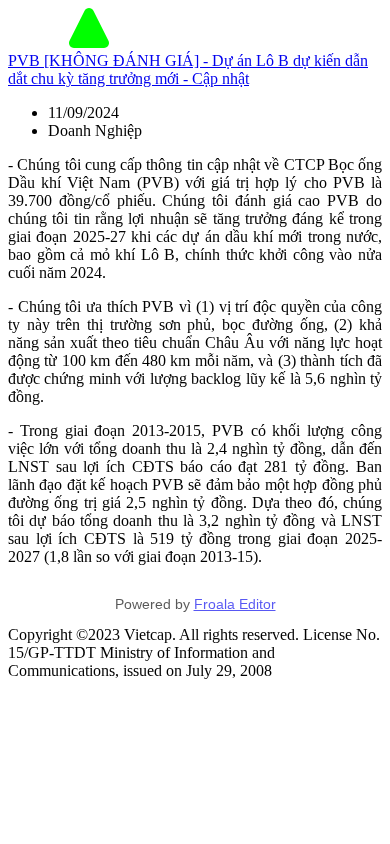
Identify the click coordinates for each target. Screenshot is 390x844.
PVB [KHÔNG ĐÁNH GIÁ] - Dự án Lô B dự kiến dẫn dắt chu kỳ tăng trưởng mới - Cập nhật (188, 69)
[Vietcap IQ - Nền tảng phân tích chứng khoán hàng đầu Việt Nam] (89, 42)
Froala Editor (235, 604)
